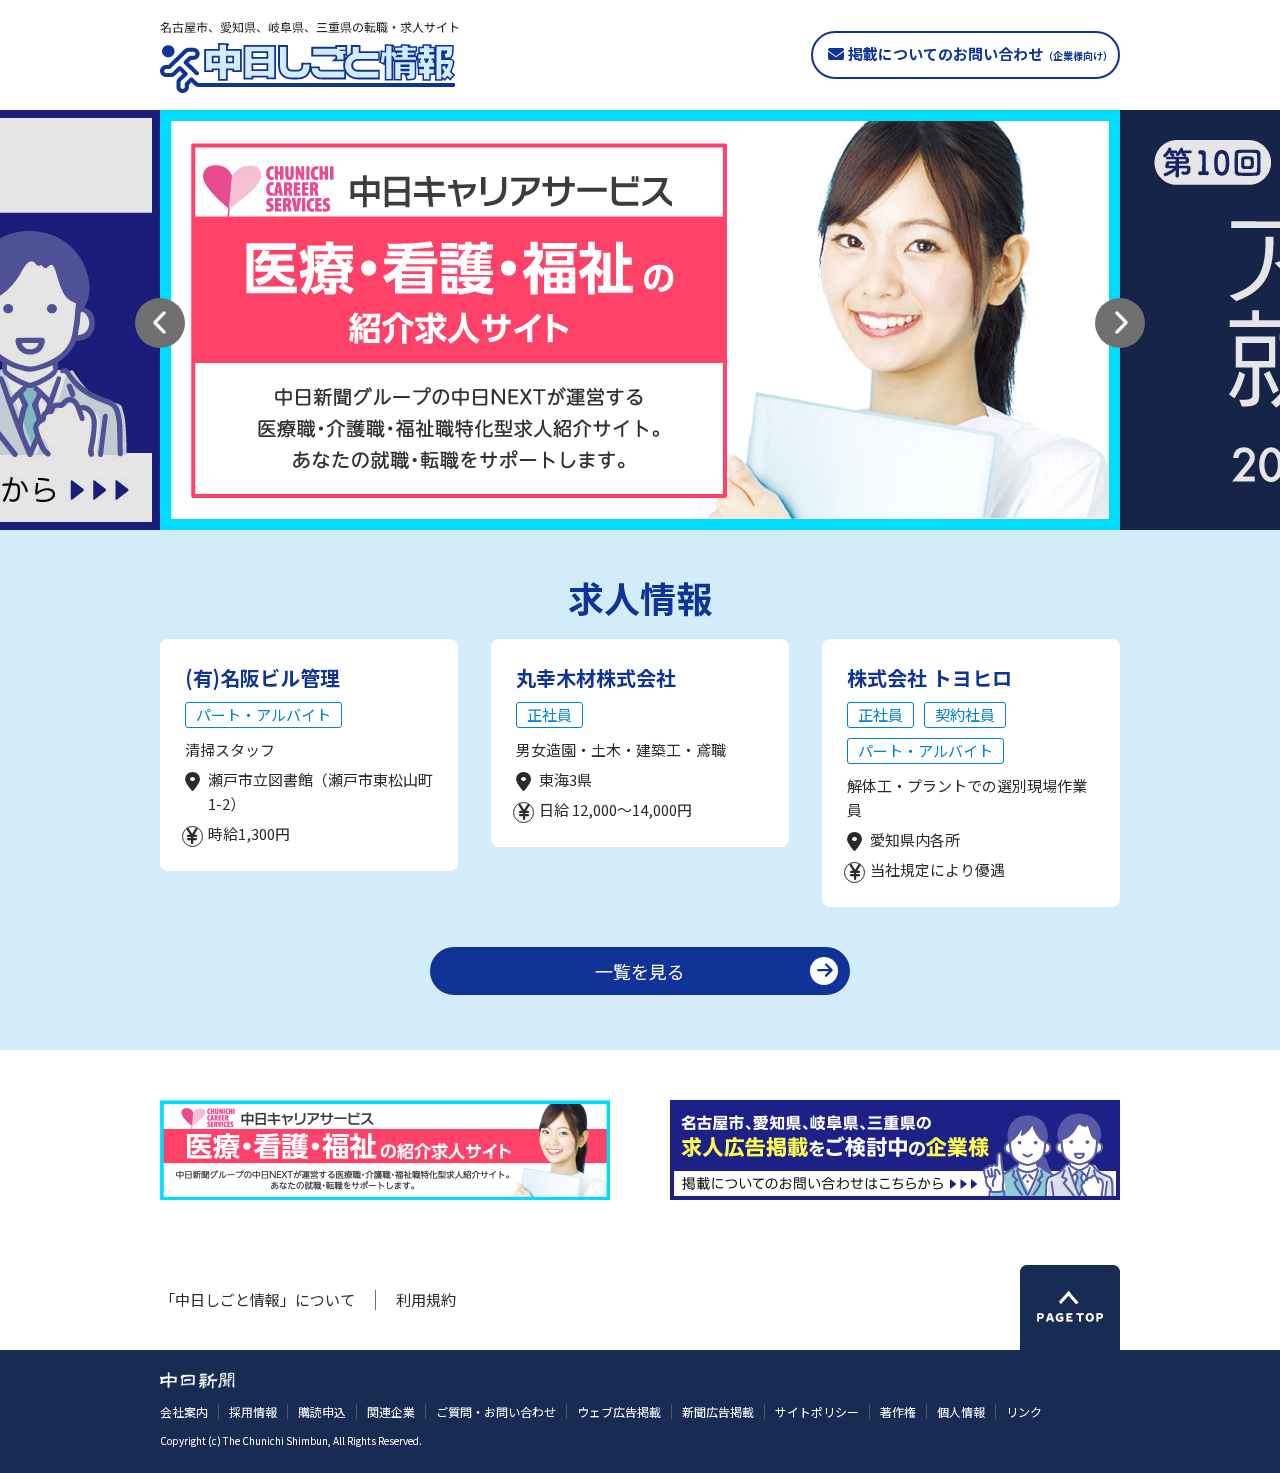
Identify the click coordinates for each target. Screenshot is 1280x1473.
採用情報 (253, 1411)
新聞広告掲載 (718, 1411)
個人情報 (961, 1411)
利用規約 (426, 1299)
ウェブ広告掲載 (619, 1411)
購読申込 (322, 1411)
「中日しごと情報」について (257, 1299)
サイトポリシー (817, 1411)
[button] (160, 323)
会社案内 (184, 1411)
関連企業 (391, 1411)
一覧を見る (640, 971)
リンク (1024, 1411)
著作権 (898, 1411)
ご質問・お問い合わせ (496, 1411)
